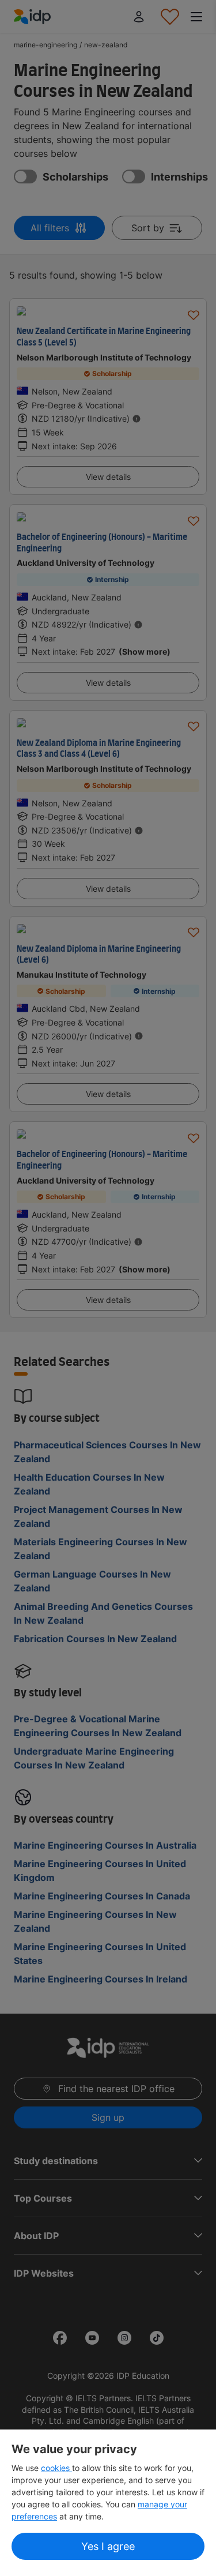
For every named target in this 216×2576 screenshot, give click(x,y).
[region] (108, 2503)
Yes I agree (108, 2546)
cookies (56, 2468)
